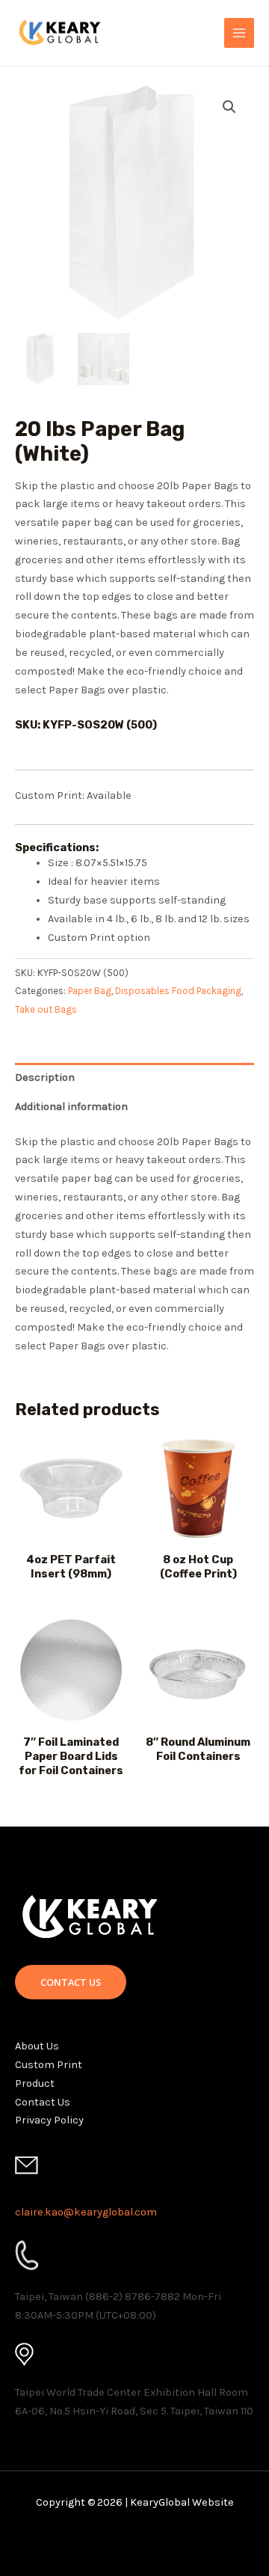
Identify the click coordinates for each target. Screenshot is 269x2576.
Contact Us (43, 2102)
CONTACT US (71, 1982)
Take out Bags (46, 1009)
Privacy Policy (49, 2120)
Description (45, 1077)
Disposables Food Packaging (178, 991)
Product (35, 2083)
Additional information (71, 1107)
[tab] (134, 1077)
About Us (37, 2046)
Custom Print (49, 2065)
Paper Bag (90, 991)
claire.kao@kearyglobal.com (86, 2212)
